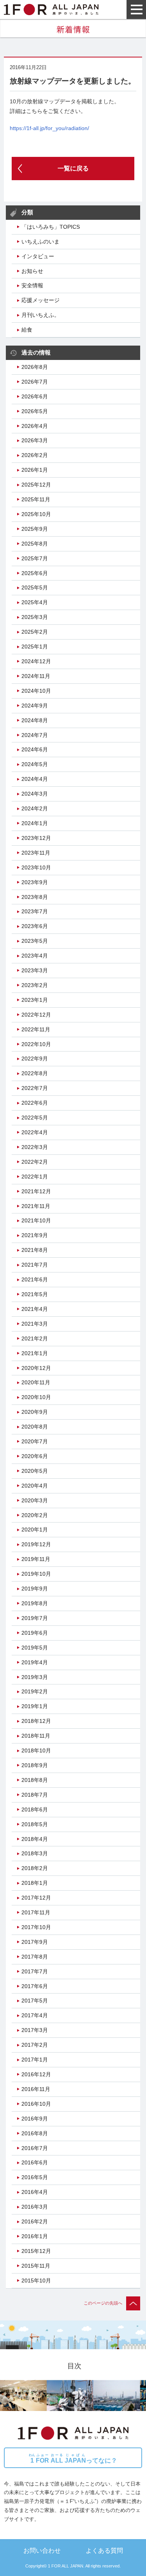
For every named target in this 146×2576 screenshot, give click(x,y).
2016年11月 (36, 2089)
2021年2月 (35, 1338)
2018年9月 (35, 1765)
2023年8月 (35, 897)
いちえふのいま (40, 242)
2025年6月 (35, 573)
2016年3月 (35, 2207)
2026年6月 (35, 396)
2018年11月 (36, 1736)
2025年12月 (36, 485)
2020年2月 (35, 1515)
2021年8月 (35, 1250)
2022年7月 (35, 1088)
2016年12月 (36, 2074)
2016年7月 (35, 2148)
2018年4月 (35, 1839)
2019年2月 (35, 1691)
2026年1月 (35, 470)
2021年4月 (35, 1309)
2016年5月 (35, 2177)
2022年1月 (35, 1177)
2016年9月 (35, 2119)
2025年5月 (35, 588)
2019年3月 (35, 1677)
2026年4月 (35, 426)
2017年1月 (35, 2060)
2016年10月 (36, 2104)
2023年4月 (35, 956)
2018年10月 (36, 1750)
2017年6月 (35, 1986)
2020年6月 (35, 1456)
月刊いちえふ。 (40, 315)
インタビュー (38, 256)
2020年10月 (36, 1397)
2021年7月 (35, 1265)
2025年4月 (35, 602)
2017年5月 (35, 2001)
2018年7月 (35, 1795)
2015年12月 (36, 2251)
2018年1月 (35, 1883)
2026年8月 (35, 367)
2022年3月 (35, 1147)
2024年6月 (35, 749)
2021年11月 (36, 1206)
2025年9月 (35, 529)
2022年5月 (35, 1118)
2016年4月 (35, 2192)
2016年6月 (35, 2162)
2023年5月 (35, 941)
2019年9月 (35, 1589)
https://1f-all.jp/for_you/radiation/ (49, 128)
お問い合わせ (42, 2550)
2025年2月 (35, 632)
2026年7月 (35, 382)
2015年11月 (36, 2266)
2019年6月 (35, 1633)
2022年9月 (35, 1059)
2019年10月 (36, 1574)
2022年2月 (35, 1162)
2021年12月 (36, 1191)
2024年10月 (36, 691)
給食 (27, 330)
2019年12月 (36, 1544)
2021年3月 (35, 1324)
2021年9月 (35, 1235)
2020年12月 (36, 1368)
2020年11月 (36, 1382)
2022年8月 (35, 1073)
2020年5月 (35, 1471)
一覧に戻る (73, 168)
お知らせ (32, 271)
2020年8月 (35, 1427)
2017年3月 (35, 2030)
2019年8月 (35, 1603)
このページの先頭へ (103, 2303)
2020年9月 (35, 1412)
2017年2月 (35, 2045)
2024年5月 (35, 764)
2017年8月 (35, 1957)
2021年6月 (35, 1279)
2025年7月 (35, 558)
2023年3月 (35, 970)
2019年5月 (35, 1648)
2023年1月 (35, 1000)
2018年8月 (35, 1780)
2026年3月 (35, 440)
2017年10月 (36, 1927)
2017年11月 (36, 1912)
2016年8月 (35, 2133)
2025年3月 (35, 617)
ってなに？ (73, 2459)
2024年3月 (35, 794)
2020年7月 (35, 1441)
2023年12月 (36, 838)
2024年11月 (36, 676)
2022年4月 (35, 1132)
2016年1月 (35, 2236)
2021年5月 (35, 1294)
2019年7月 (35, 1618)
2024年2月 (35, 808)
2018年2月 (35, 1868)
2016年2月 (35, 2221)
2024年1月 (35, 823)
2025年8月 (35, 544)
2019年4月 (35, 1662)
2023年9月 (35, 882)
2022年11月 (36, 1029)
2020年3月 (35, 1500)
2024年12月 (36, 661)
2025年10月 (36, 514)
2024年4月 (35, 779)
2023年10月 (36, 867)
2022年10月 (36, 1044)
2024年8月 (35, 720)
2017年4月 (35, 2015)
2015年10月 (36, 2281)
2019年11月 (36, 1559)
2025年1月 (35, 647)
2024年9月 (35, 706)
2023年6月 (35, 926)
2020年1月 (35, 1530)
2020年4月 (35, 1486)
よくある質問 (104, 2550)
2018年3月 (35, 1853)
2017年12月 (36, 1898)
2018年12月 (36, 1721)
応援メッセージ (40, 300)
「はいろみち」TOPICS (51, 227)
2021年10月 (36, 1220)
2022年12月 (36, 1015)
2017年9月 (35, 1942)
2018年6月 (35, 1809)
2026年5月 (35, 411)
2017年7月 (35, 1971)
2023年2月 (35, 985)
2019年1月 (35, 1706)
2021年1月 (35, 1353)
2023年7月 (35, 911)
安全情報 (32, 285)
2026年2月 (35, 455)
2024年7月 (35, 735)
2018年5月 (35, 1824)
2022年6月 (35, 1103)
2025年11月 (36, 499)
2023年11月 (36, 853)
